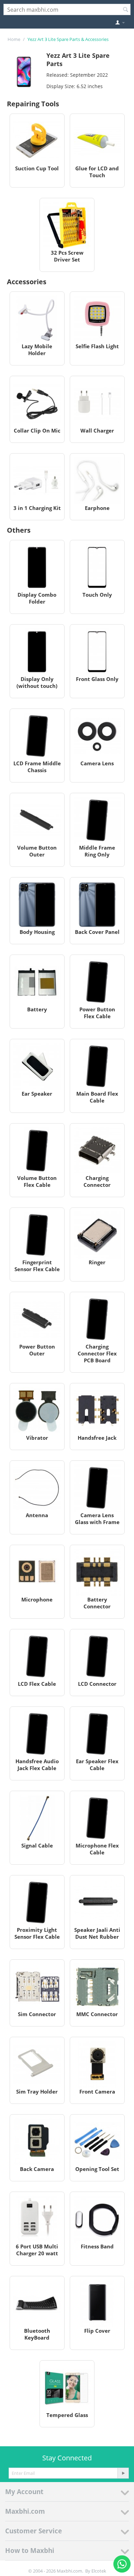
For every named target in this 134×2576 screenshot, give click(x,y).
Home (14, 39)
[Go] (123, 2473)
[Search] (125, 10)
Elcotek (99, 2571)
